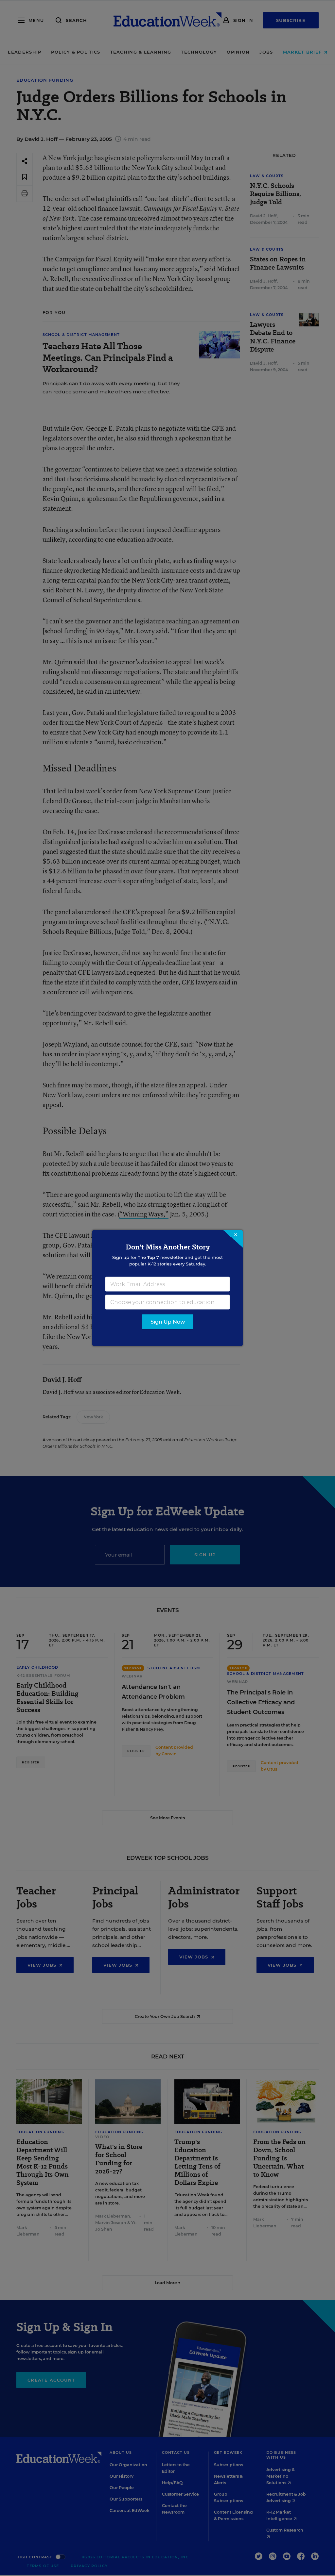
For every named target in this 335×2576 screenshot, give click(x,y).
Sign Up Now (168, 1322)
